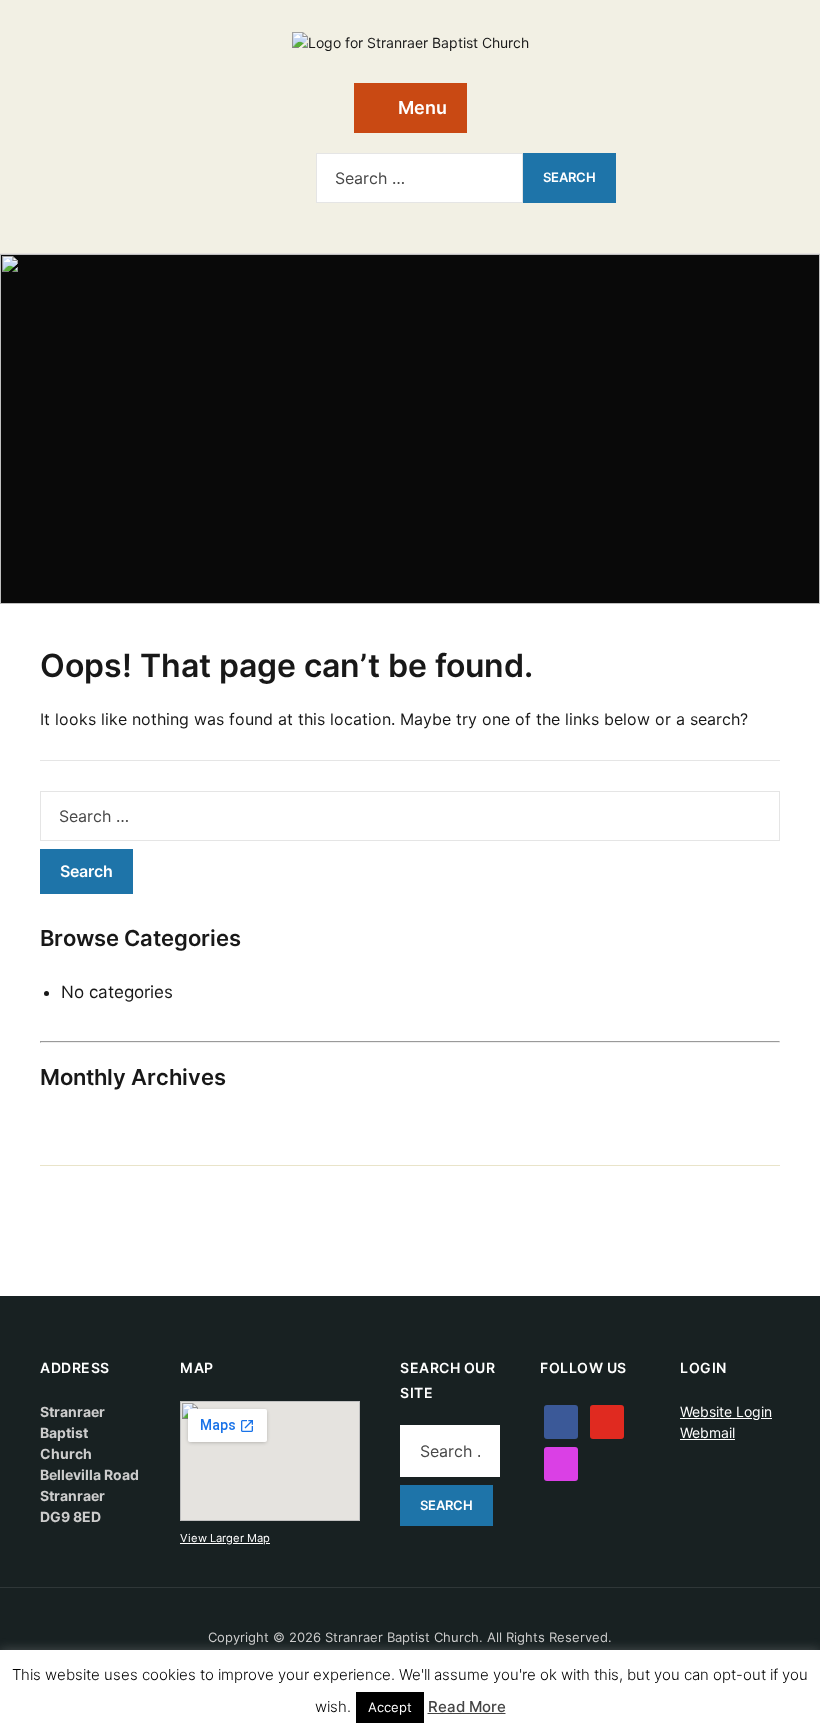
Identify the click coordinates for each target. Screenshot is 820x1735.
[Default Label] (238, 172)
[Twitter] (607, 1420)
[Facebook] (205, 172)
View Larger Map (225, 1538)
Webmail (707, 1432)
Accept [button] (390, 1707)
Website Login (726, 1411)
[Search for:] (419, 178)
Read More (467, 1706)
